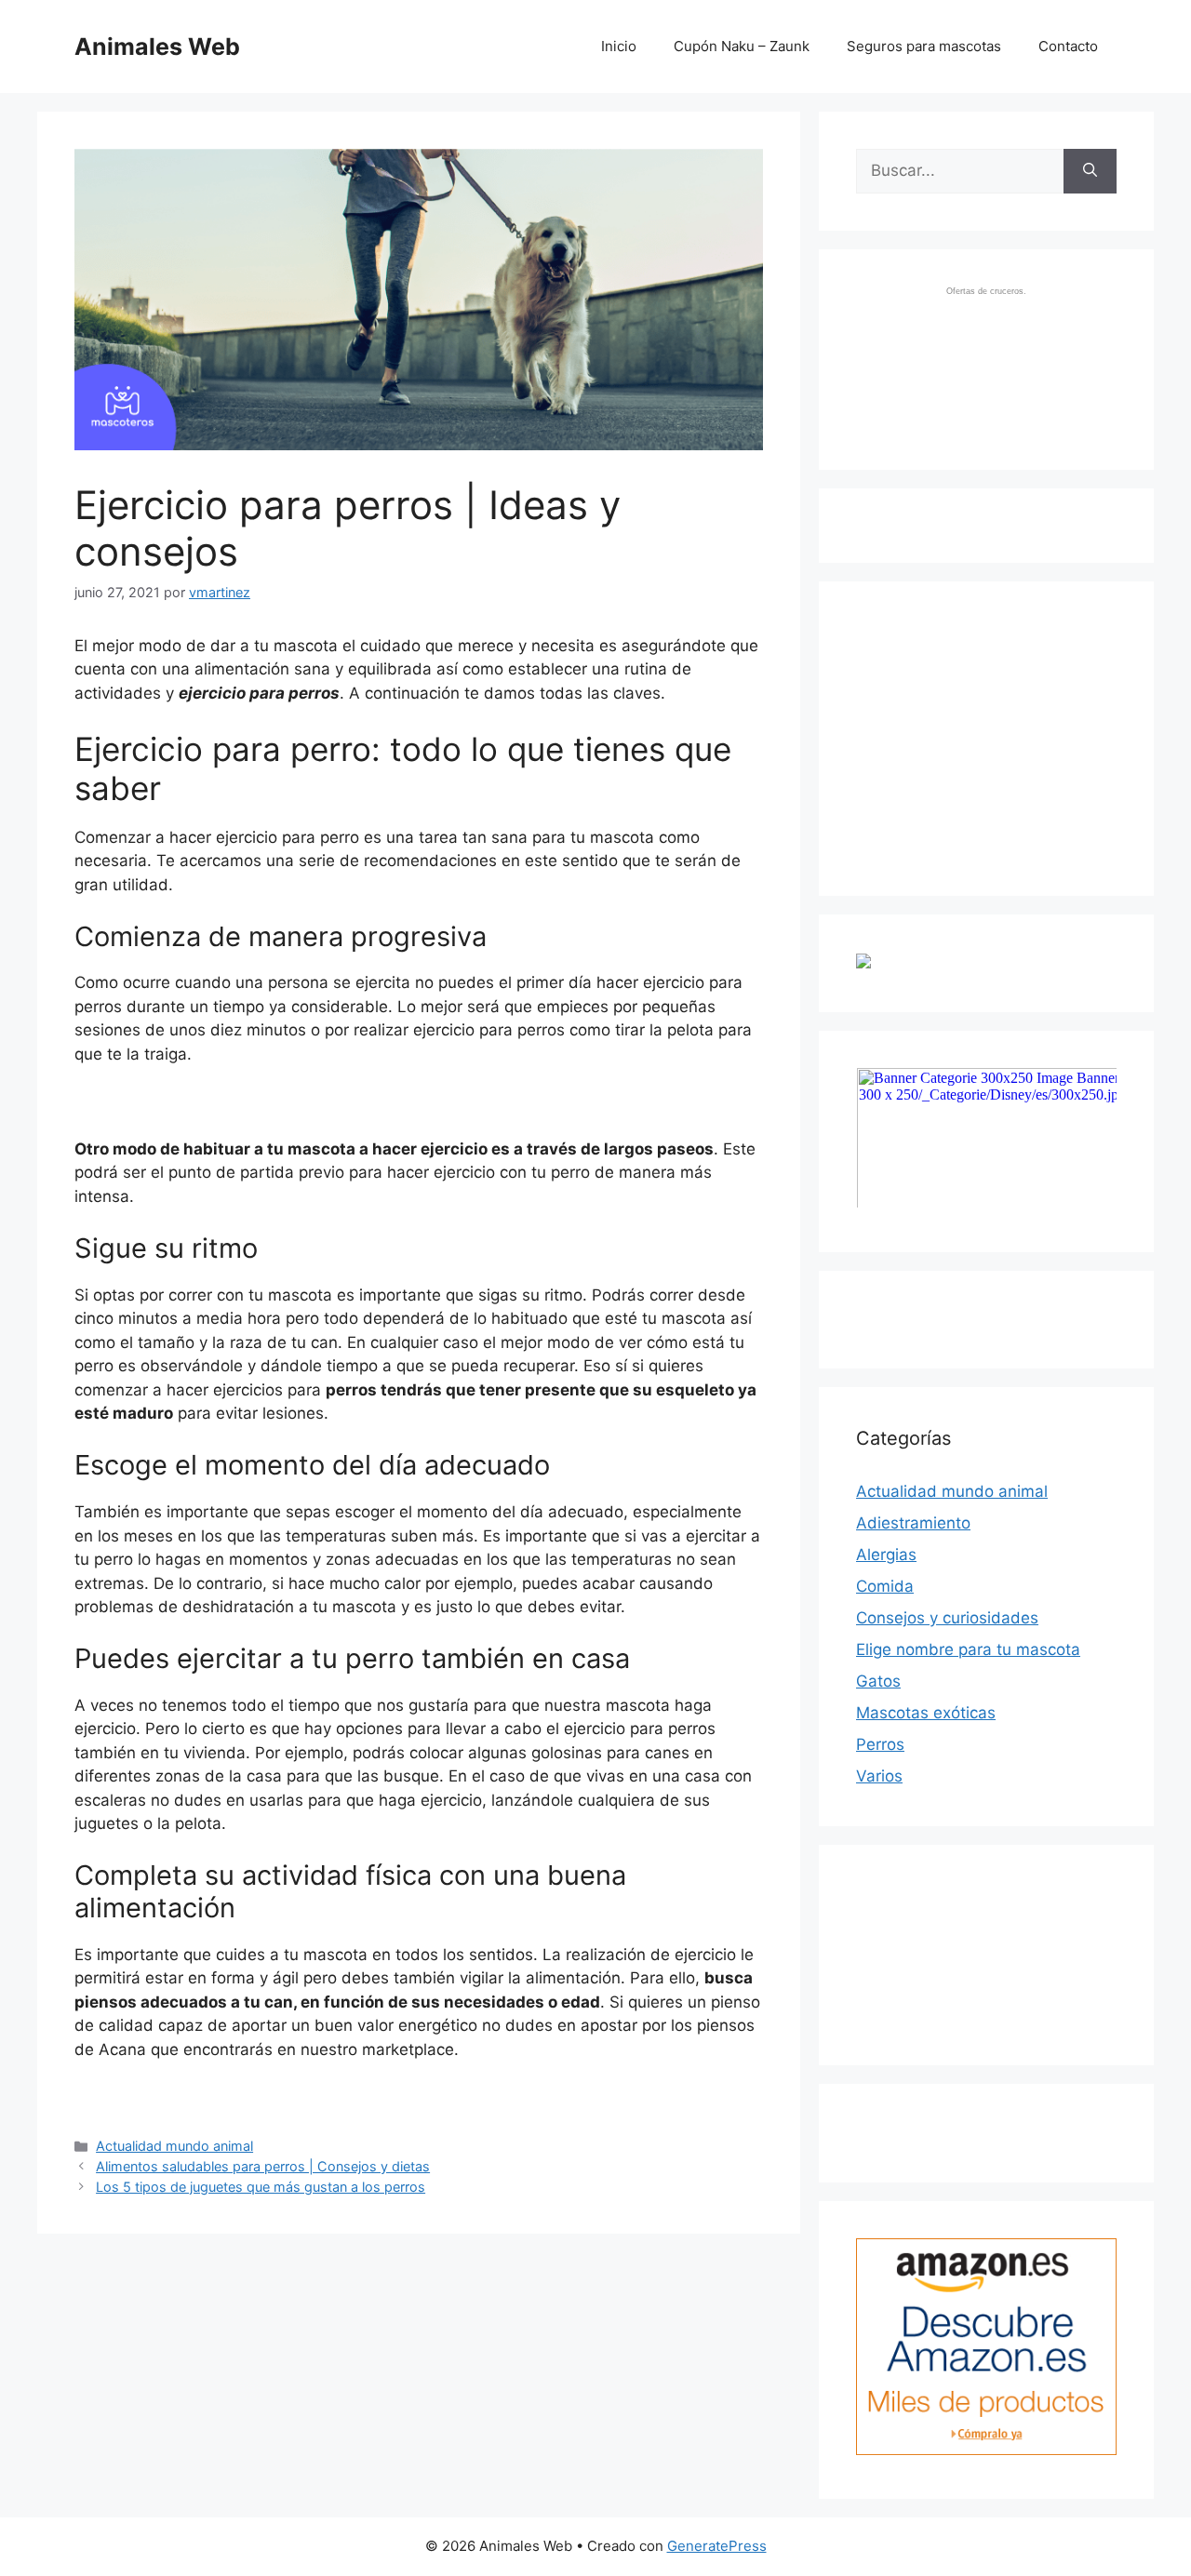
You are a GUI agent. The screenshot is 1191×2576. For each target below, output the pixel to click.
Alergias (886, 1555)
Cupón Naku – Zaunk (742, 46)
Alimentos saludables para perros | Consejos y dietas (263, 2166)
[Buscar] (1090, 171)
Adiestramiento (913, 1523)
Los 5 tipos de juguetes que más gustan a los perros (261, 2187)
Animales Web (157, 47)
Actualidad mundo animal (174, 2146)
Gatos (878, 1681)
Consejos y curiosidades (947, 1618)
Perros (880, 1744)
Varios (879, 1776)
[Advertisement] (996, 735)
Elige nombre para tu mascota (968, 1649)
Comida (885, 1586)
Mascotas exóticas (926, 1713)
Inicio (619, 46)
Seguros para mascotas (924, 46)
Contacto (1068, 46)
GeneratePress (717, 2546)
